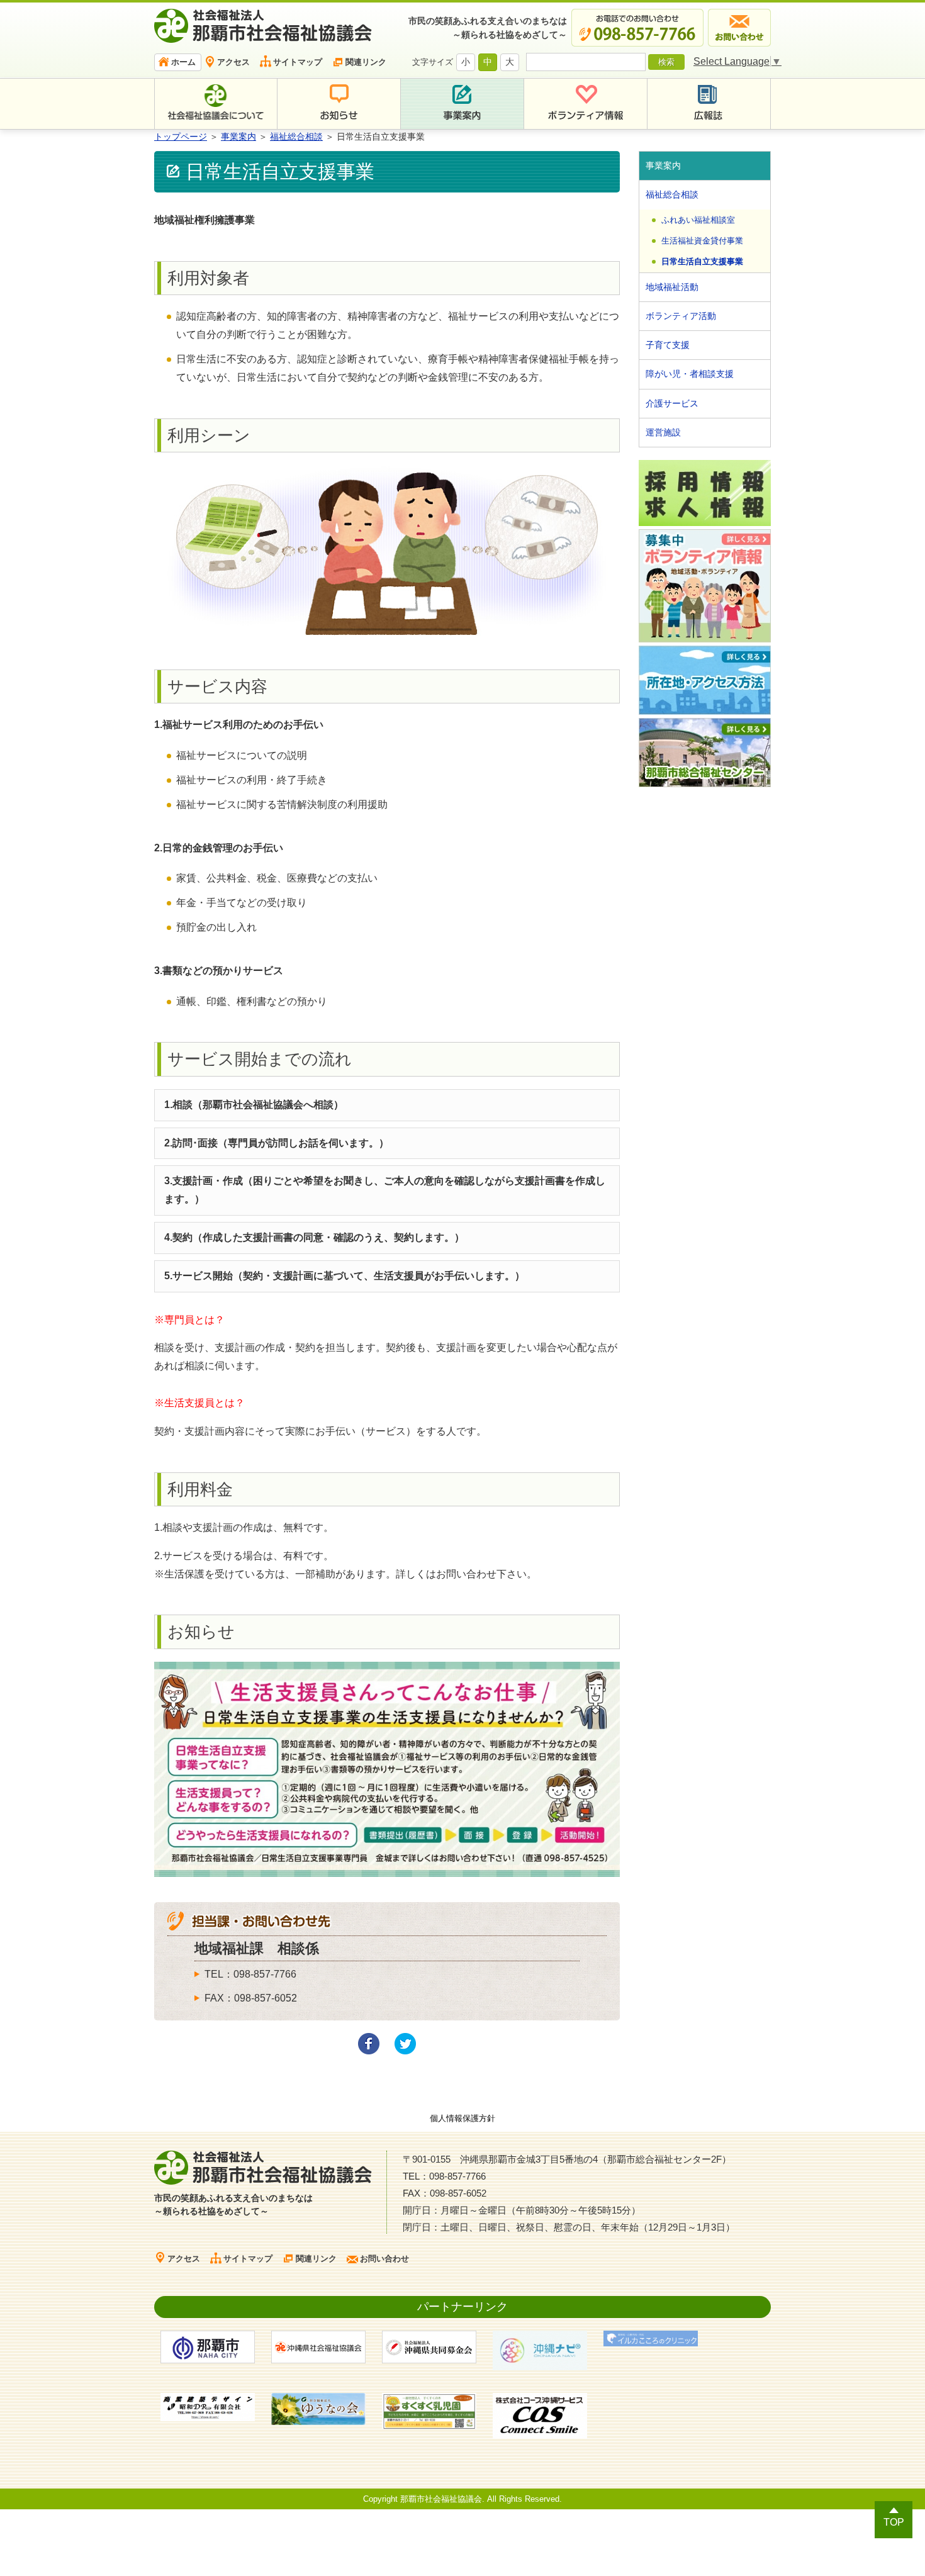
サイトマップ (298, 62)
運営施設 (663, 432)
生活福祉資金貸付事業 (702, 241)
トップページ (181, 137)
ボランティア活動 (681, 316)
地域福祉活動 (672, 287)
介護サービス (672, 403)
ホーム (183, 62)
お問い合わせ (384, 2259)
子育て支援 (668, 345)
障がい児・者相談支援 (690, 374)
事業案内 (238, 137)
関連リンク (366, 62)
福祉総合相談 (296, 137)
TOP (894, 2522)
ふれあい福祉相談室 (698, 220)
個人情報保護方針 (462, 2118)
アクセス (233, 62)
